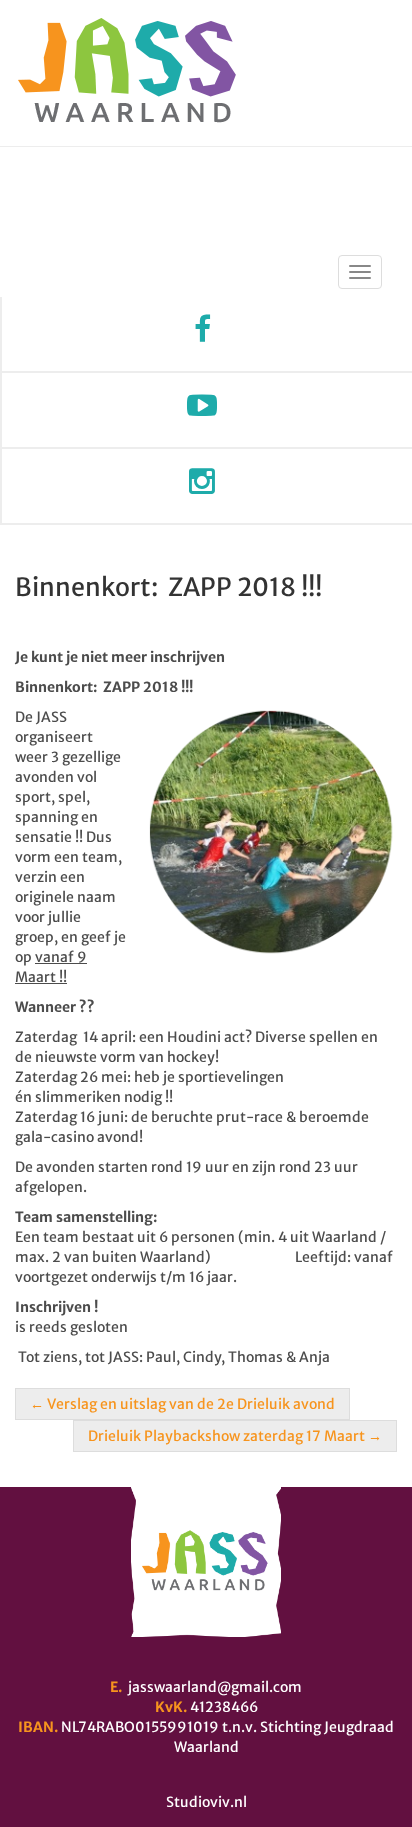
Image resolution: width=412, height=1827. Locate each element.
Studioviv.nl (206, 1802)
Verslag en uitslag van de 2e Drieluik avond (182, 1404)
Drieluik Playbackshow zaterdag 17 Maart (235, 1436)
